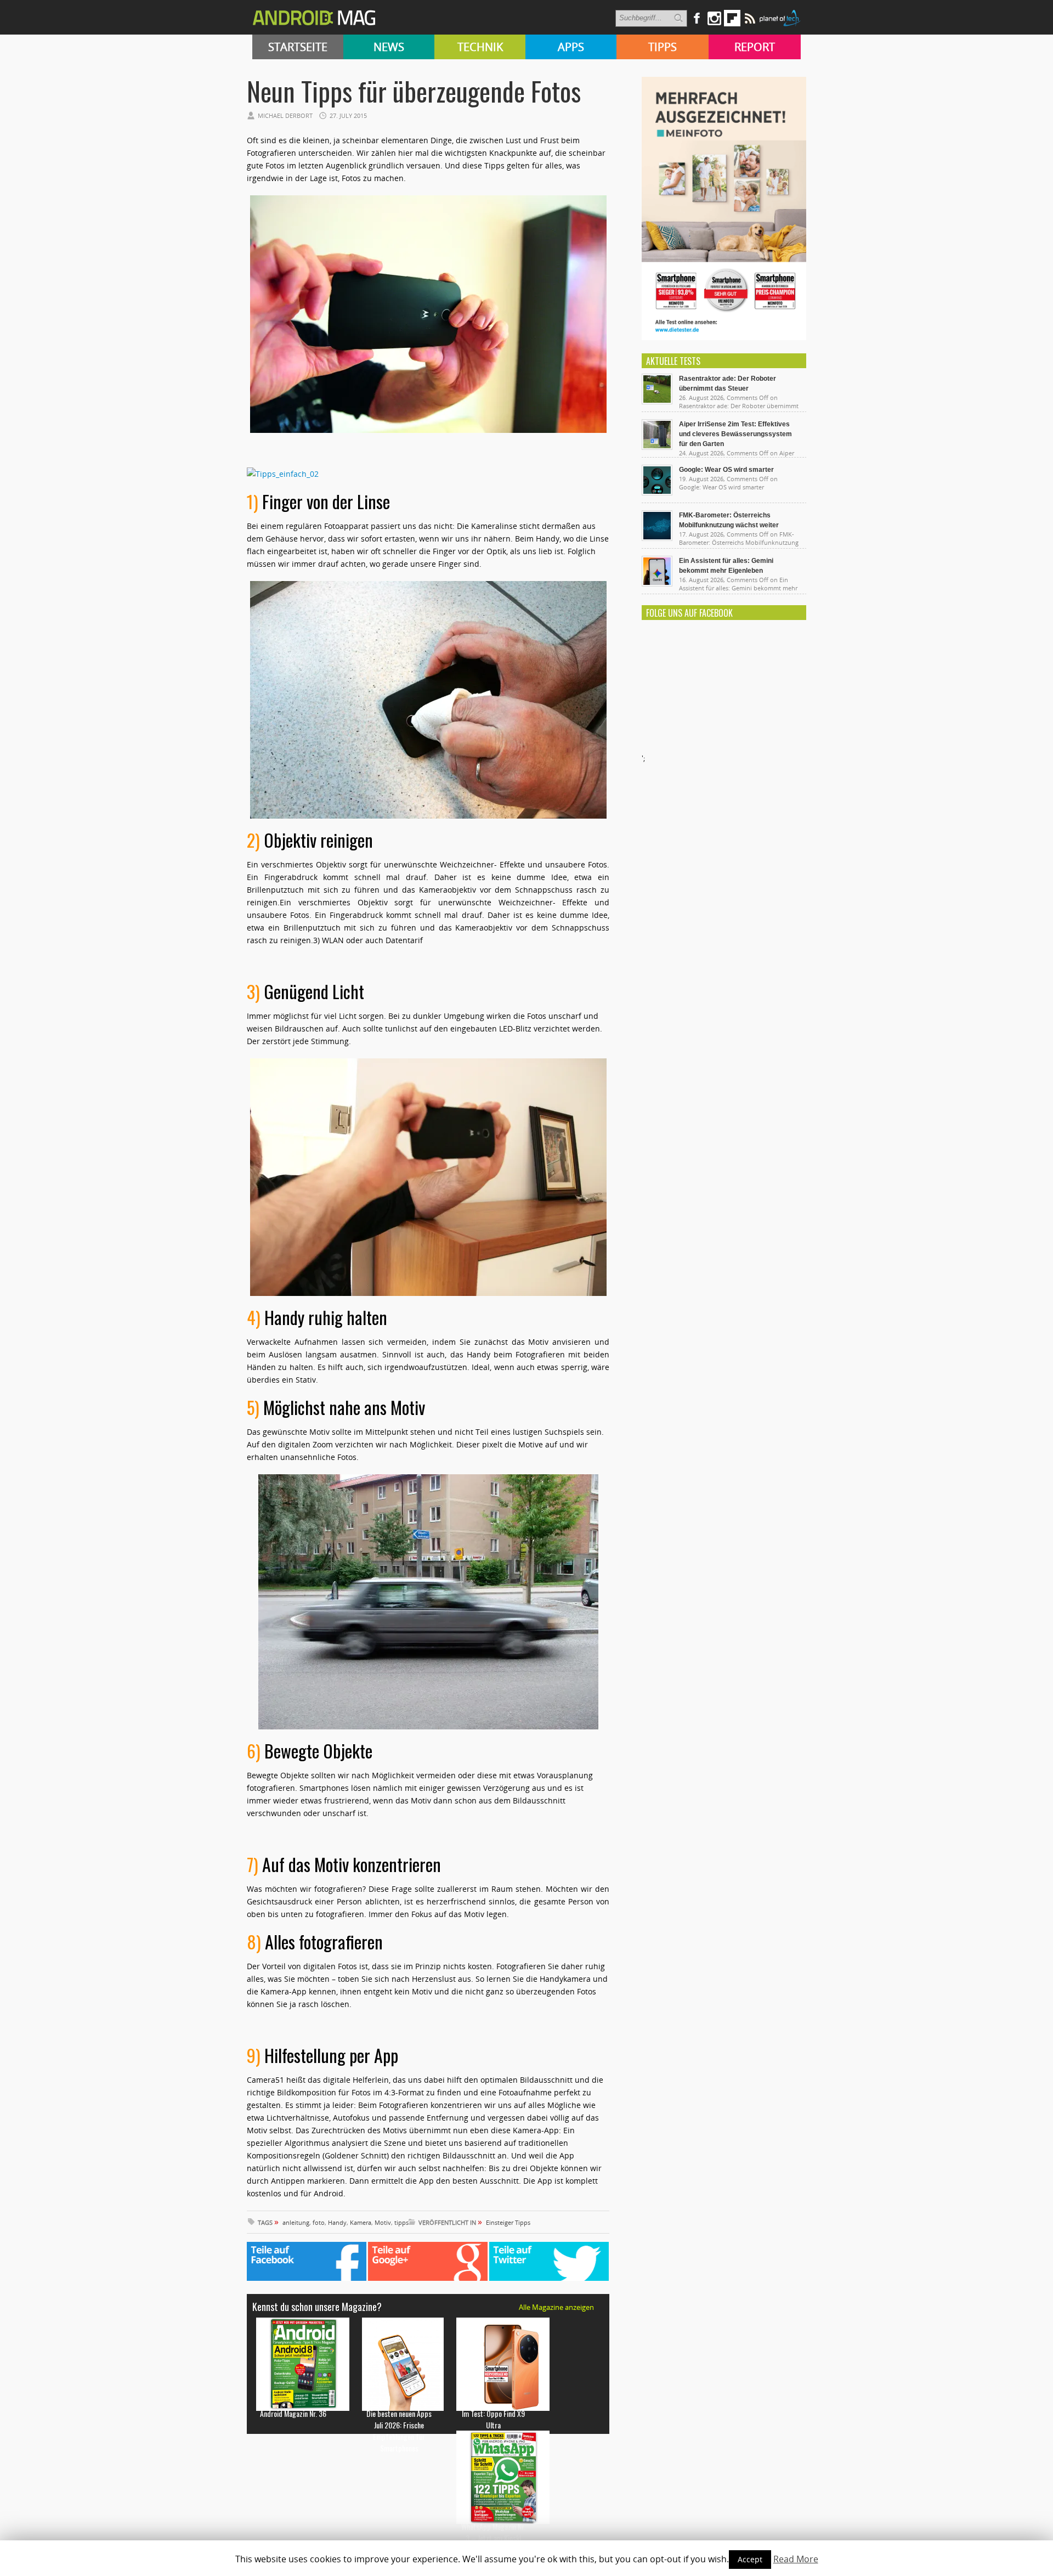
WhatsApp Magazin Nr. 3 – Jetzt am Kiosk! (493, 2532)
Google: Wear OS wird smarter (726, 470)
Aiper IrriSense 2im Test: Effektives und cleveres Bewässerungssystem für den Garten (735, 434)
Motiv (383, 2222)
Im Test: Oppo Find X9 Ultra (493, 2419)
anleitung (296, 2222)
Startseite (298, 47)
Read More (796, 2559)
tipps (401, 2222)
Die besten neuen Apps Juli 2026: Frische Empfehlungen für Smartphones (399, 2431)
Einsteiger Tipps (508, 2222)
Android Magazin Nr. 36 (293, 2413)
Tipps (663, 47)
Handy (337, 2222)
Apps (571, 47)
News (389, 47)
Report (755, 47)
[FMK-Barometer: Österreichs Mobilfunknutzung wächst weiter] (657, 538)
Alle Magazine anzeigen (556, 2307)
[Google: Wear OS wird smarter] (657, 493)
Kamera (361, 2222)
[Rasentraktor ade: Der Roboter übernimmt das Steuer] (657, 402)
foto (319, 2222)
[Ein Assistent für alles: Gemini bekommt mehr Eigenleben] (657, 584)
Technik (480, 47)
